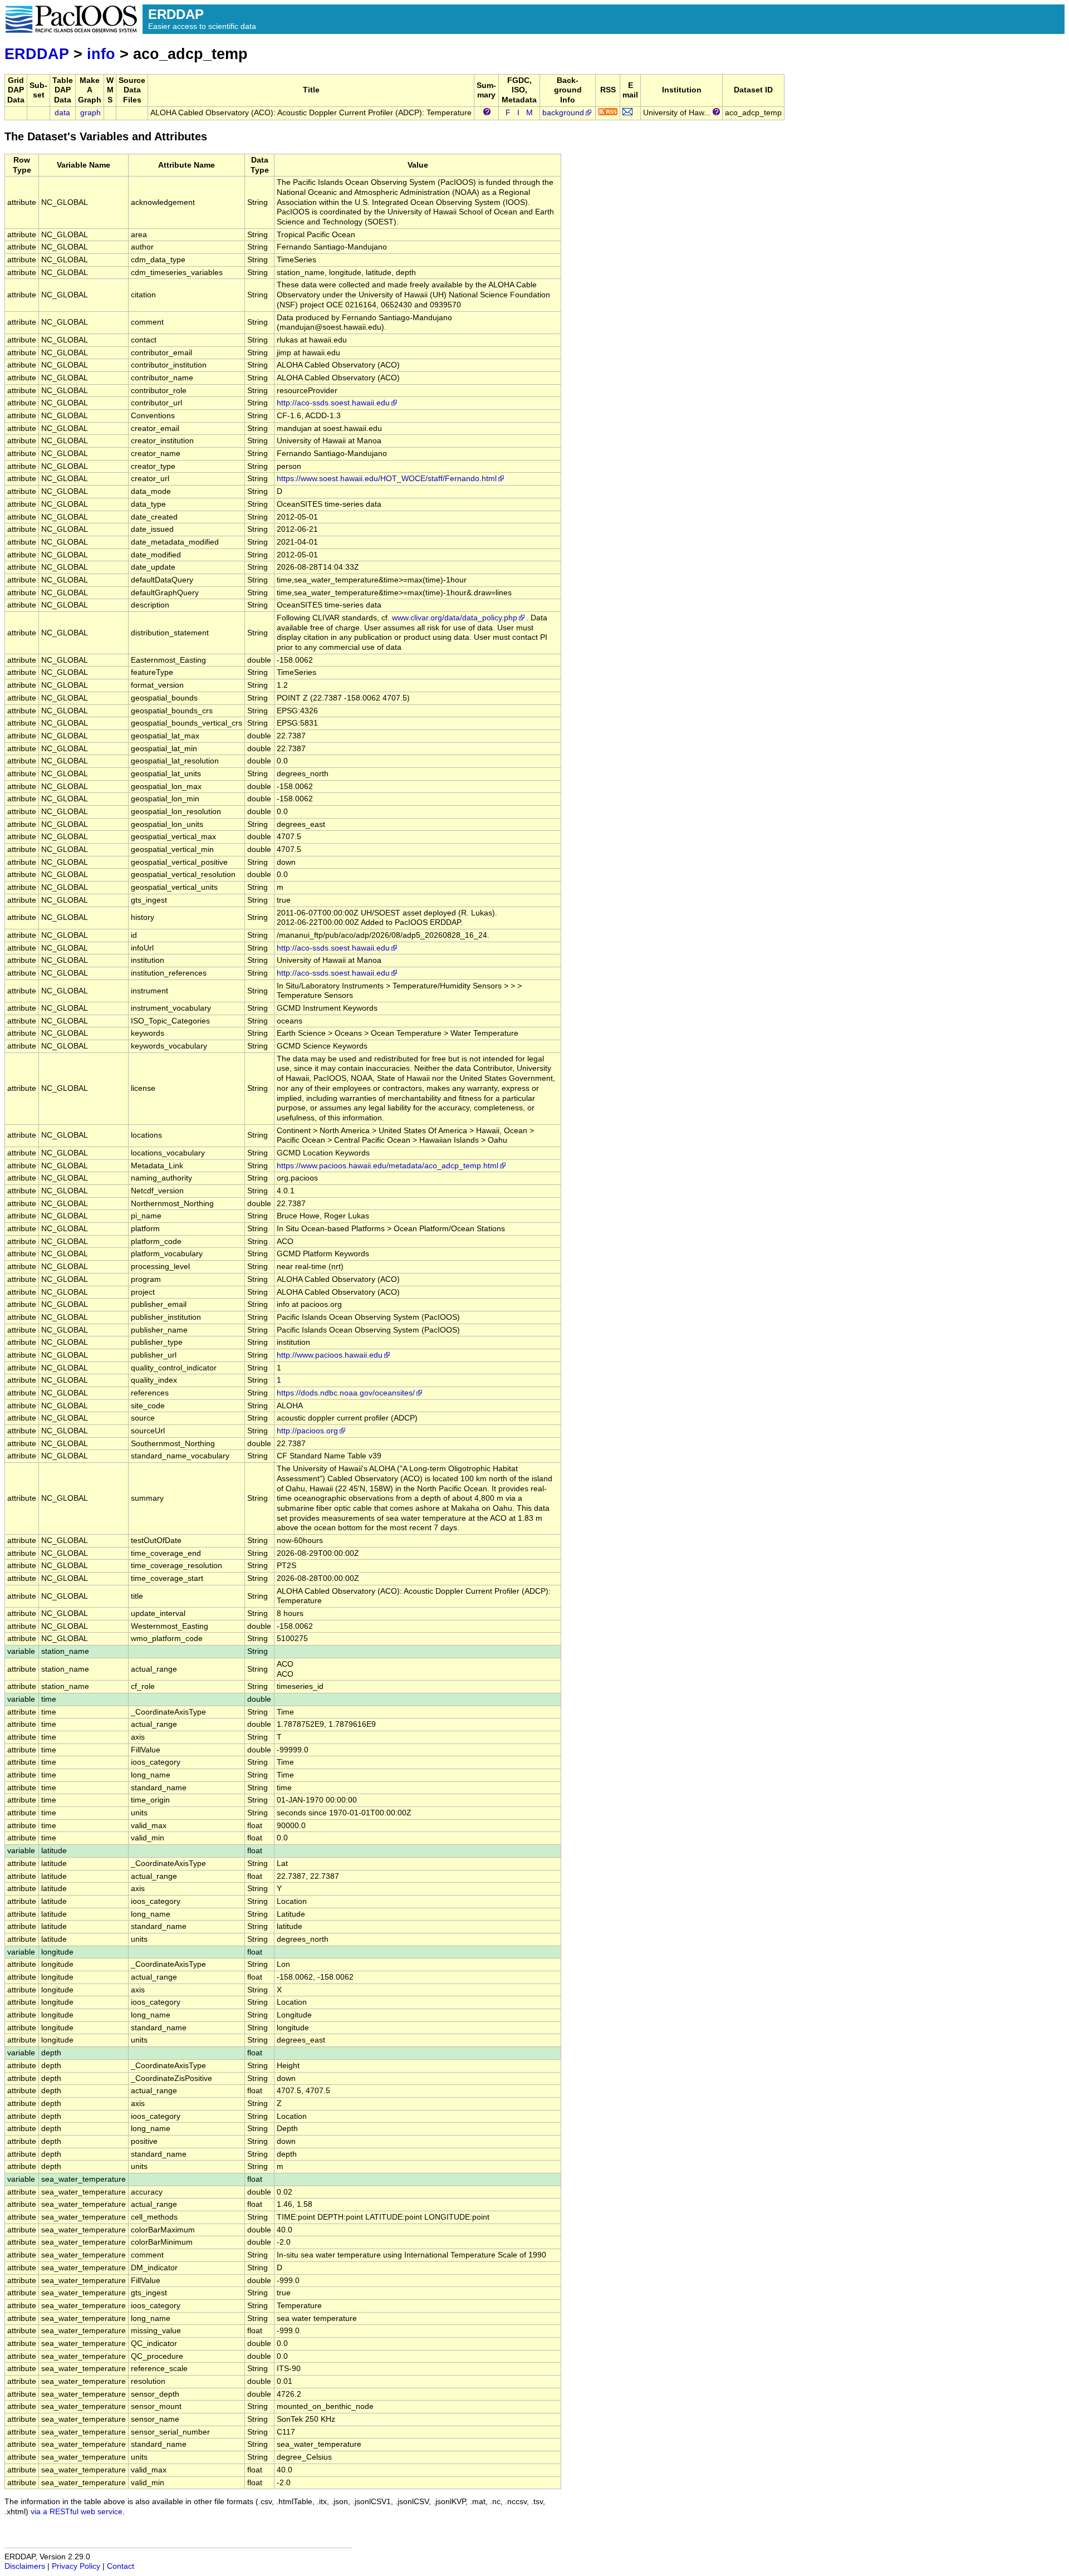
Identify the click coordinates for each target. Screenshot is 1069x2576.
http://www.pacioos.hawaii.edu (330, 1355)
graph (90, 113)
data (62, 113)
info (101, 54)
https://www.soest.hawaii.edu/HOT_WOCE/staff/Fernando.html (387, 479)
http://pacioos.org (307, 1431)
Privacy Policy (76, 2566)
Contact (121, 2566)
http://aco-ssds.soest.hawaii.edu (333, 403)
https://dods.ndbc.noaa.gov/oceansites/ (346, 1393)
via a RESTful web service (77, 2512)
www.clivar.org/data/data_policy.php (455, 618)
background (563, 113)
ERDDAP (37, 54)
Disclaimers (25, 2566)
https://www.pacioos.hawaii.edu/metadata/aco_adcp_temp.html (388, 1166)
